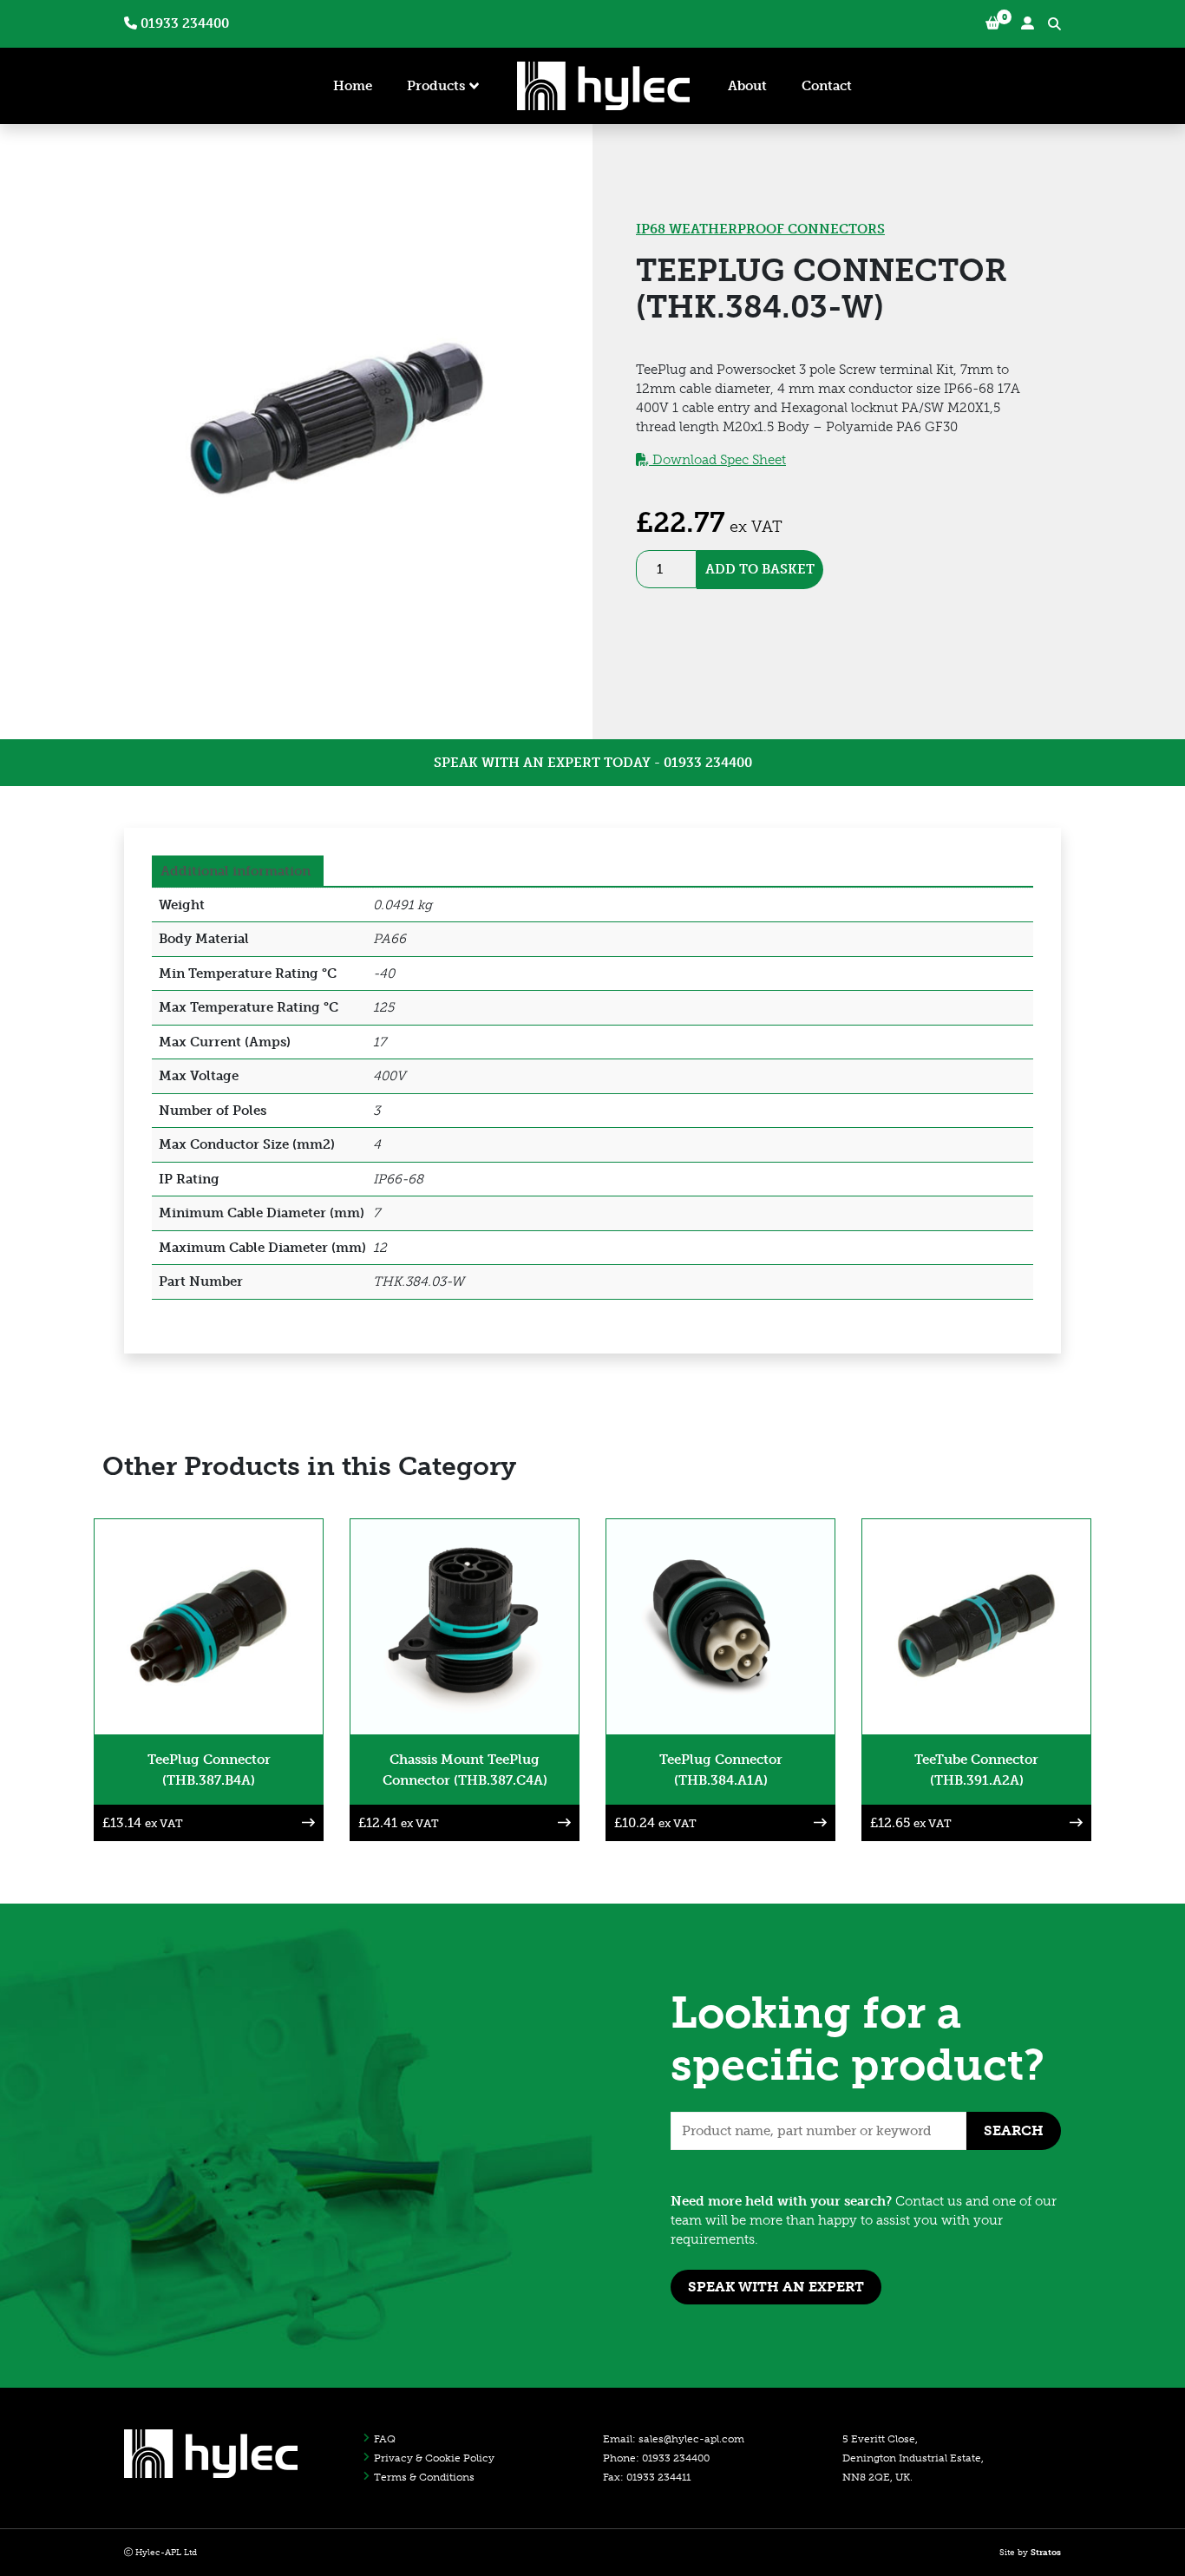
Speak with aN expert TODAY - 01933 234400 (593, 763)
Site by (1030, 2553)
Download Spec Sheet (717, 460)
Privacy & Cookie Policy (434, 2458)
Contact (827, 86)
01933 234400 (183, 23)
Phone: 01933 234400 (656, 2458)
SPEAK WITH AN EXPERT (776, 2287)
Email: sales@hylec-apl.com (674, 2439)
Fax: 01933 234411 (647, 2477)
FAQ (385, 2439)
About (747, 86)
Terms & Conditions (424, 2477)
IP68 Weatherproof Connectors (760, 229)
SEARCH (1014, 2130)
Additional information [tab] (236, 871)
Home (353, 86)
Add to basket (760, 569)
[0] (993, 24)
